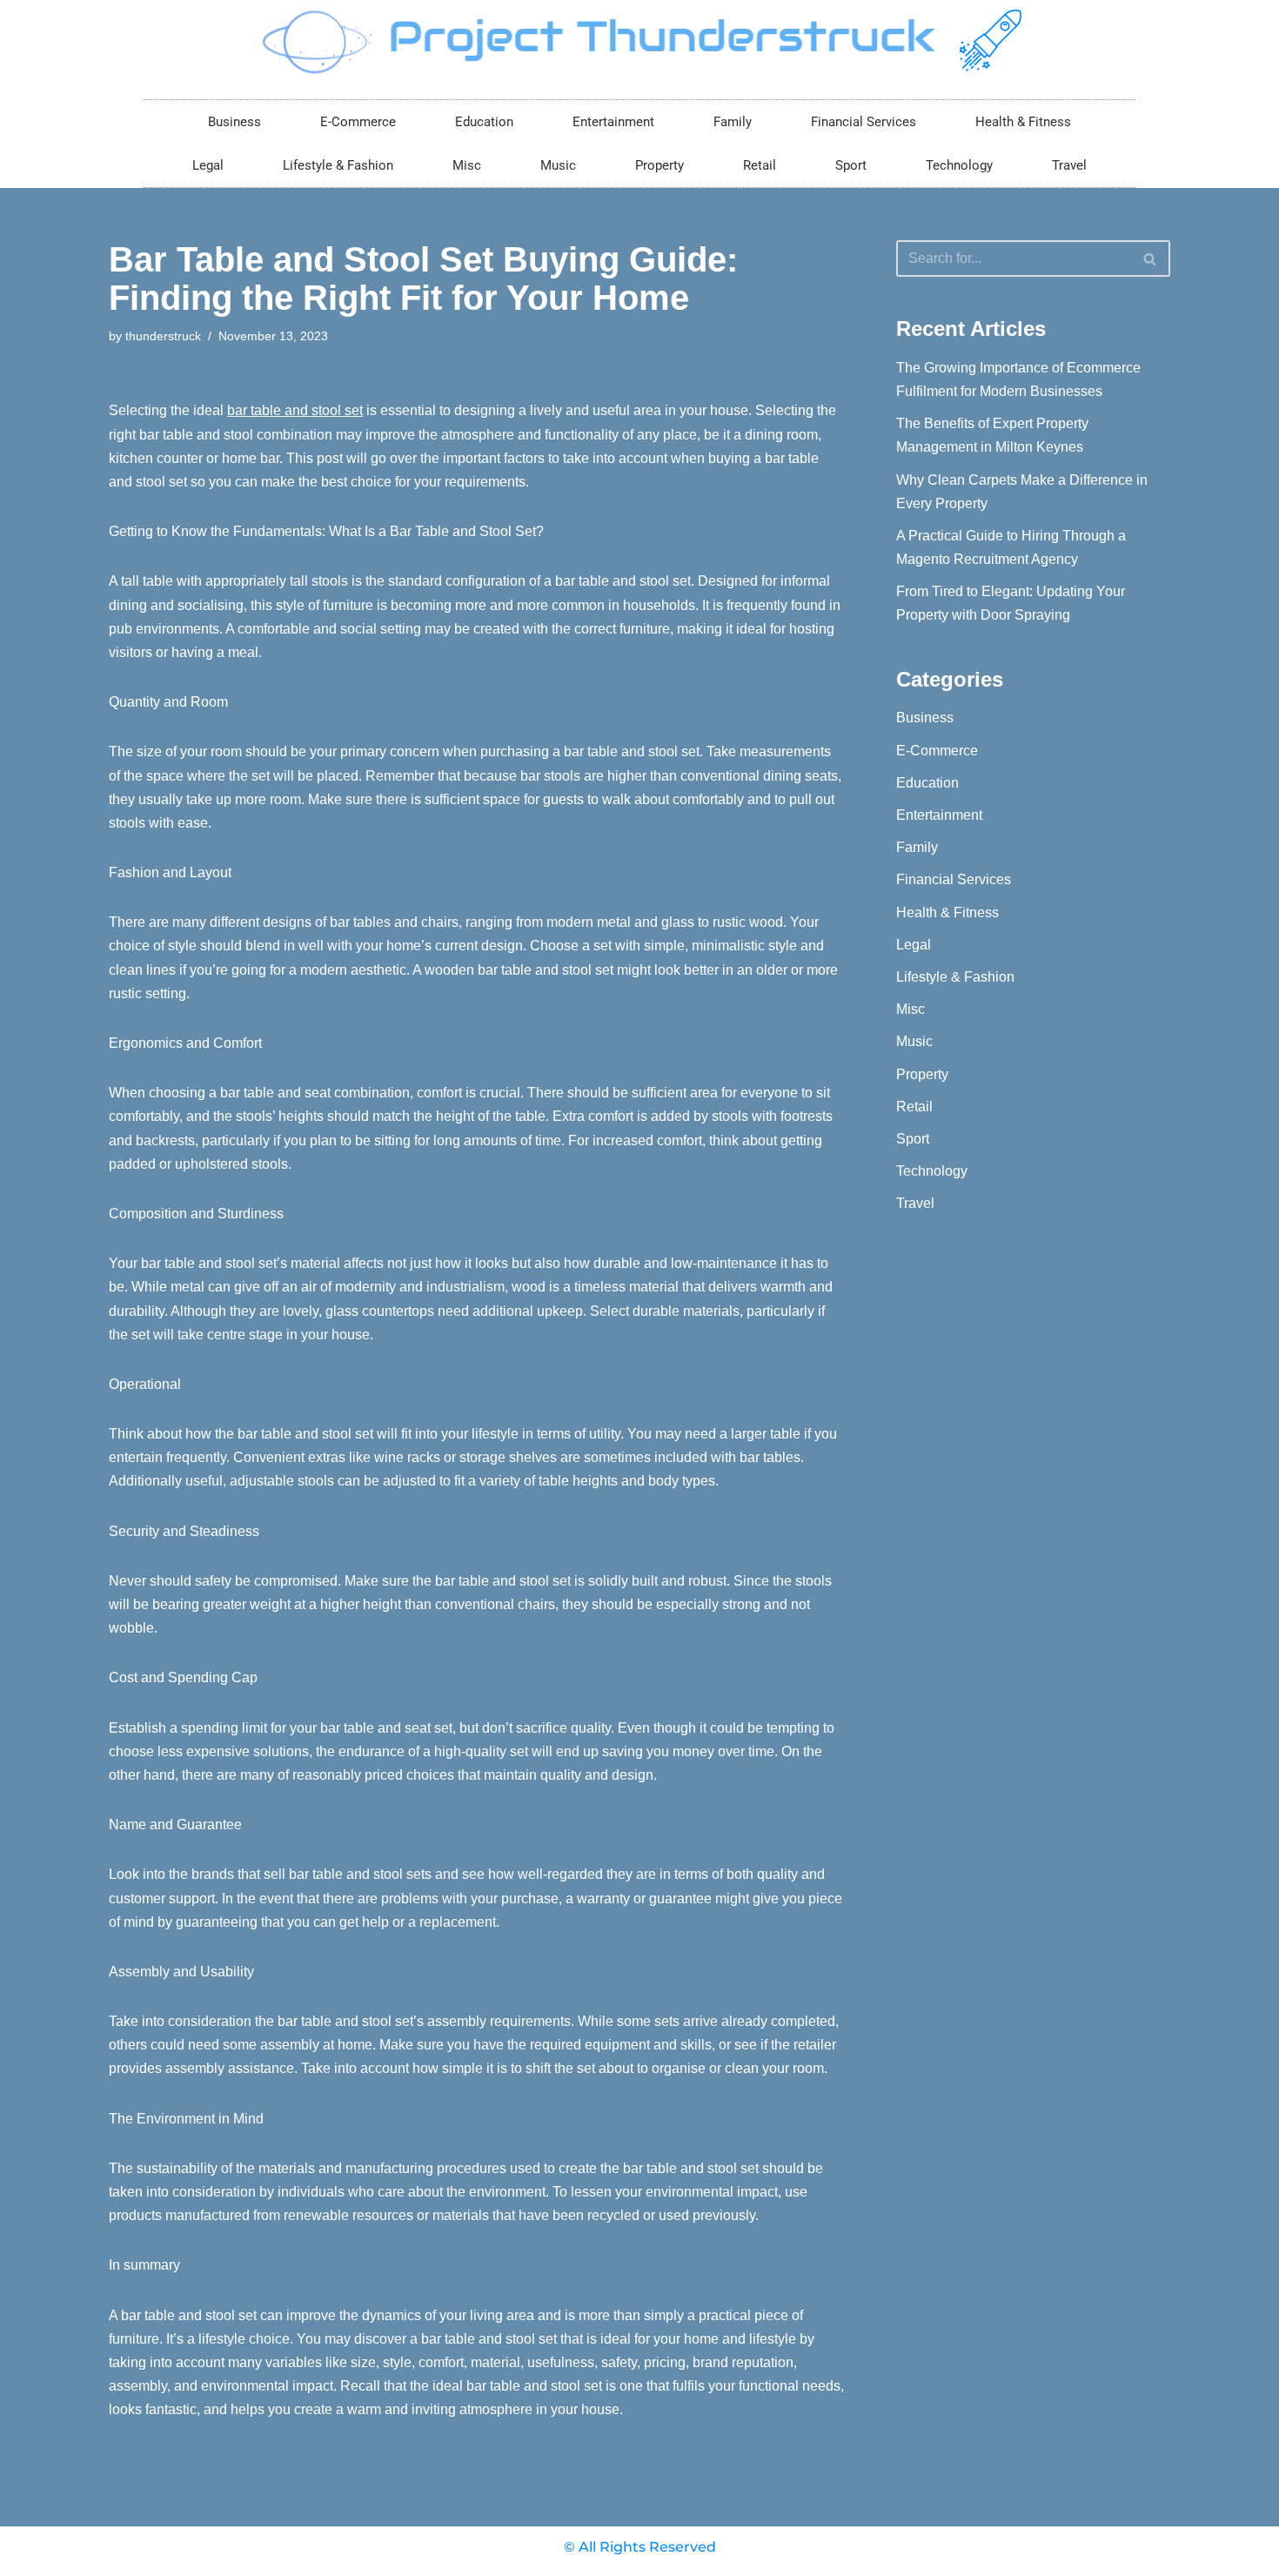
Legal (208, 165)
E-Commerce (358, 122)
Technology (959, 165)
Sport (851, 165)
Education (484, 122)
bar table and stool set (295, 410)
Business (234, 122)
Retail (760, 165)
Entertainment (613, 122)
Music (558, 165)
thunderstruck (163, 336)
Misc (467, 165)
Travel (1069, 165)
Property (660, 165)
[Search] (1151, 258)
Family (733, 122)
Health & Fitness (1023, 122)
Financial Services (864, 122)
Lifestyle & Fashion (338, 165)
